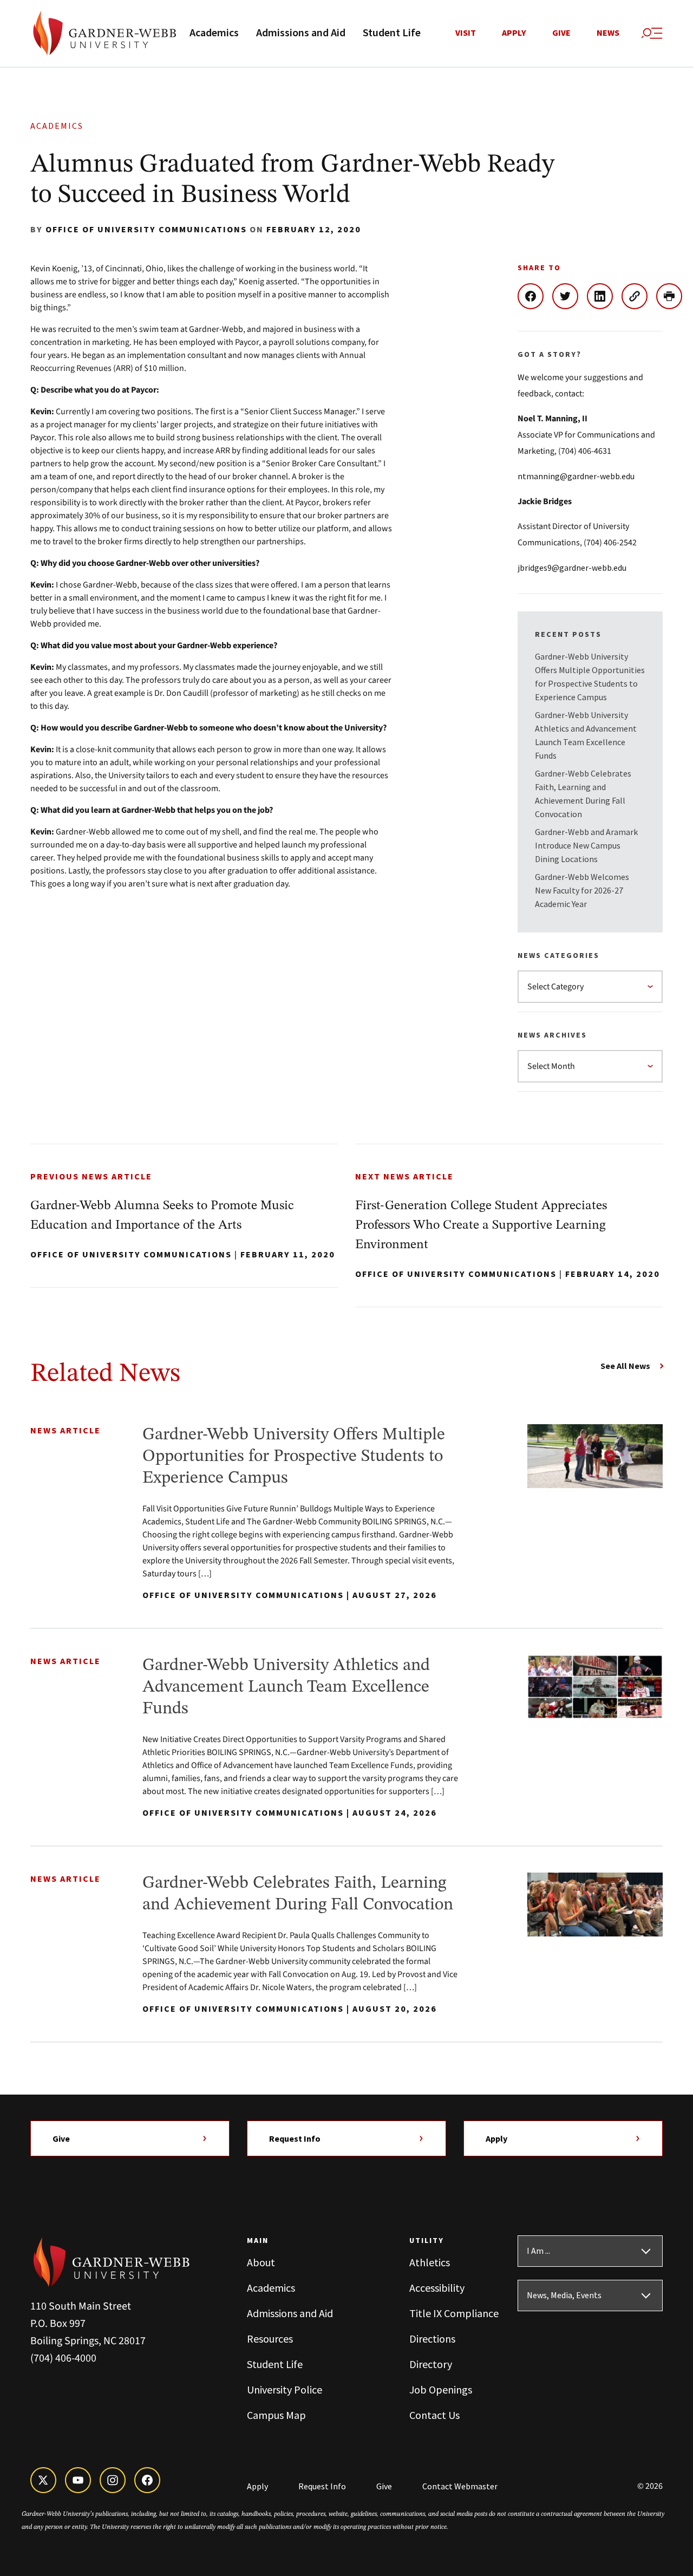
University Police (285, 2389)
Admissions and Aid (301, 33)
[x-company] (43, 2480)
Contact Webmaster (460, 2486)
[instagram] (113, 2480)
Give (561, 33)
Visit (466, 33)
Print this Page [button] (674, 296)
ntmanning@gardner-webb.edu (576, 476)
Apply (514, 33)
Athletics (430, 2262)
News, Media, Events (564, 2295)
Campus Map (276, 2415)
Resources (270, 2339)
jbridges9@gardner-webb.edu (572, 568)
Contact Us (434, 2415)
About (261, 2262)
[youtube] (78, 2480)
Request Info (295, 2138)
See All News (625, 1366)
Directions (432, 2339)
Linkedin (604, 296)
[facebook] (147, 2480)
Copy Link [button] (639, 296)
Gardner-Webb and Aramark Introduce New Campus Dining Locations (586, 845)
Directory (431, 2364)
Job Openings (441, 2389)
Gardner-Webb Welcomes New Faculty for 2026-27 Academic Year (582, 890)
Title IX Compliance (454, 2313)
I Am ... (538, 2251)
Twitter (570, 296)
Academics (214, 33)
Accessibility (437, 2288)
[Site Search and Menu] (652, 34)
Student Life (392, 33)
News (608, 33)
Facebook (535, 296)
